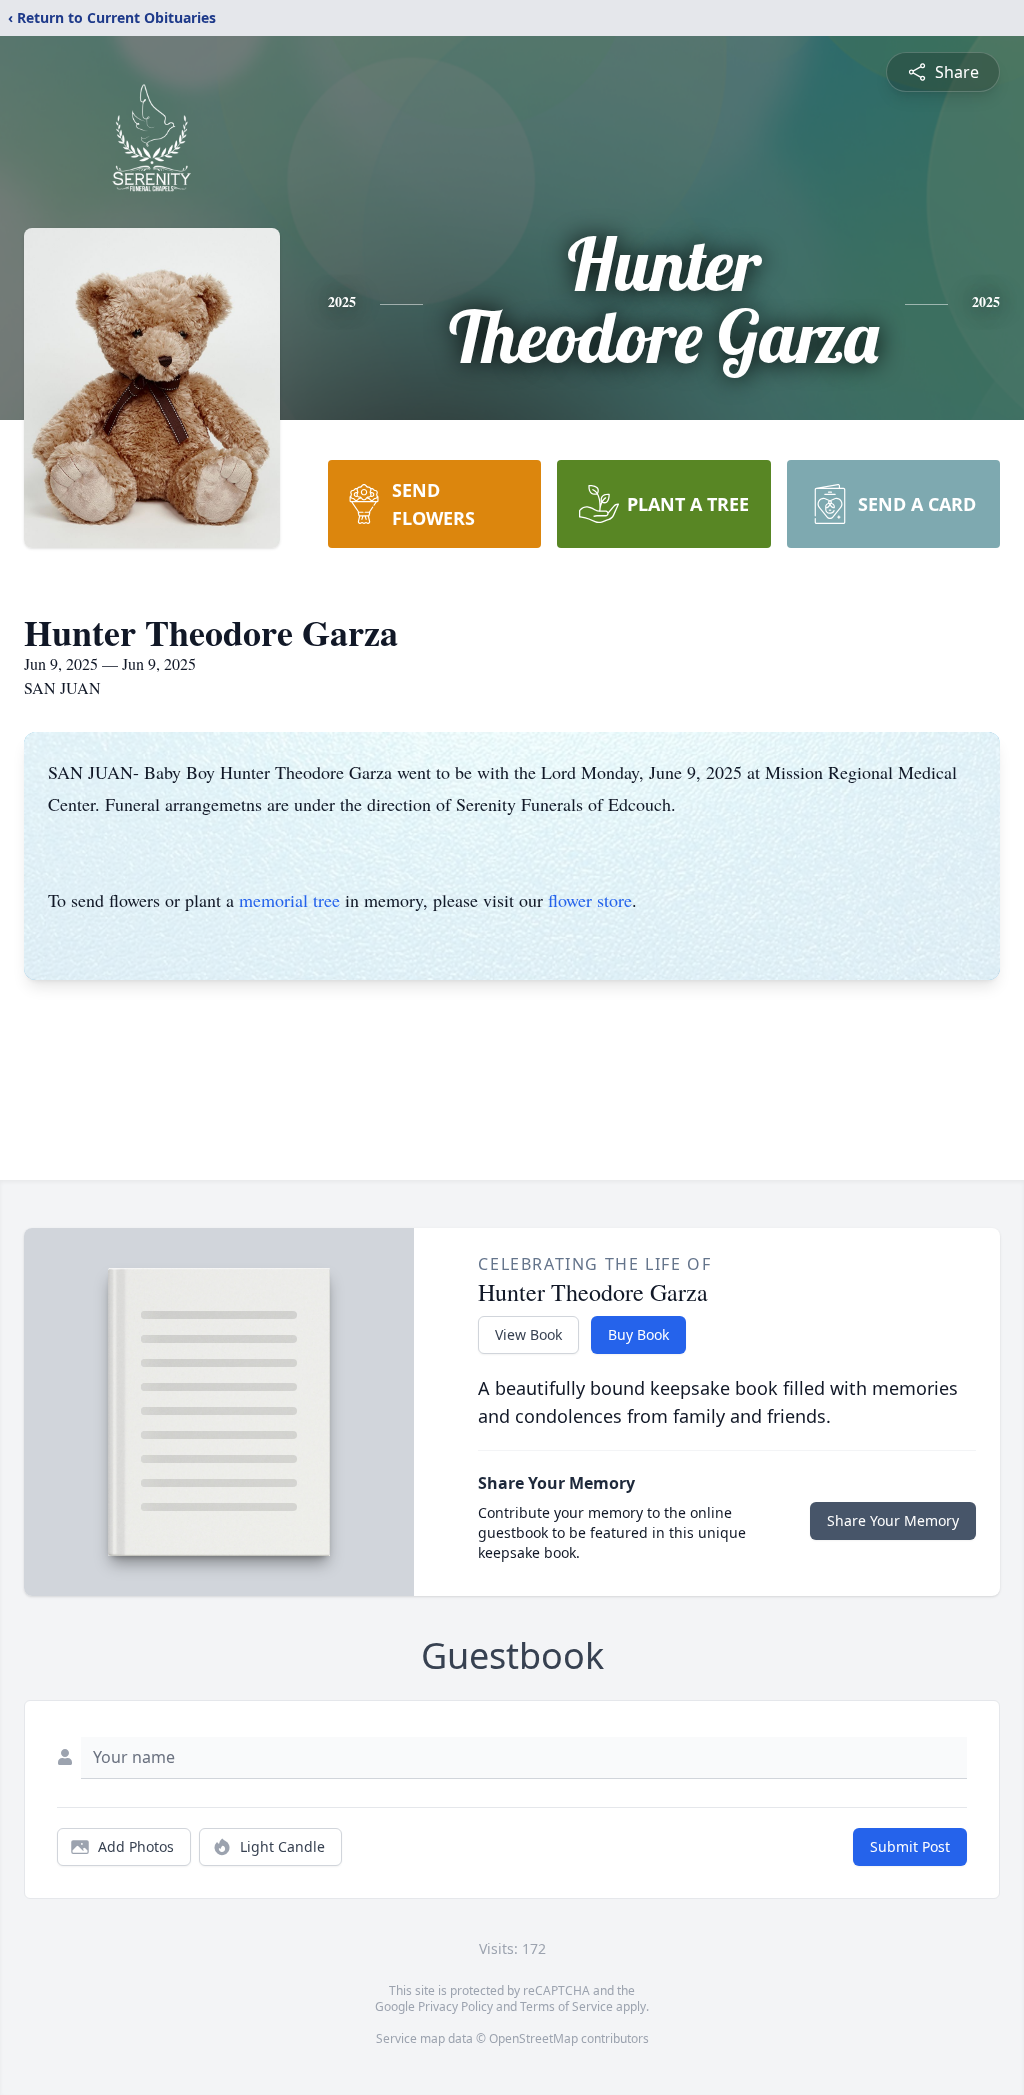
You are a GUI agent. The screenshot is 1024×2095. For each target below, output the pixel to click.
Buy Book (638, 1334)
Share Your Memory (893, 1520)
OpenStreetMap (533, 2038)
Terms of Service (566, 2006)
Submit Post (910, 1846)
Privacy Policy (455, 2006)
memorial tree (289, 900)
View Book (528, 1334)
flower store (590, 900)
